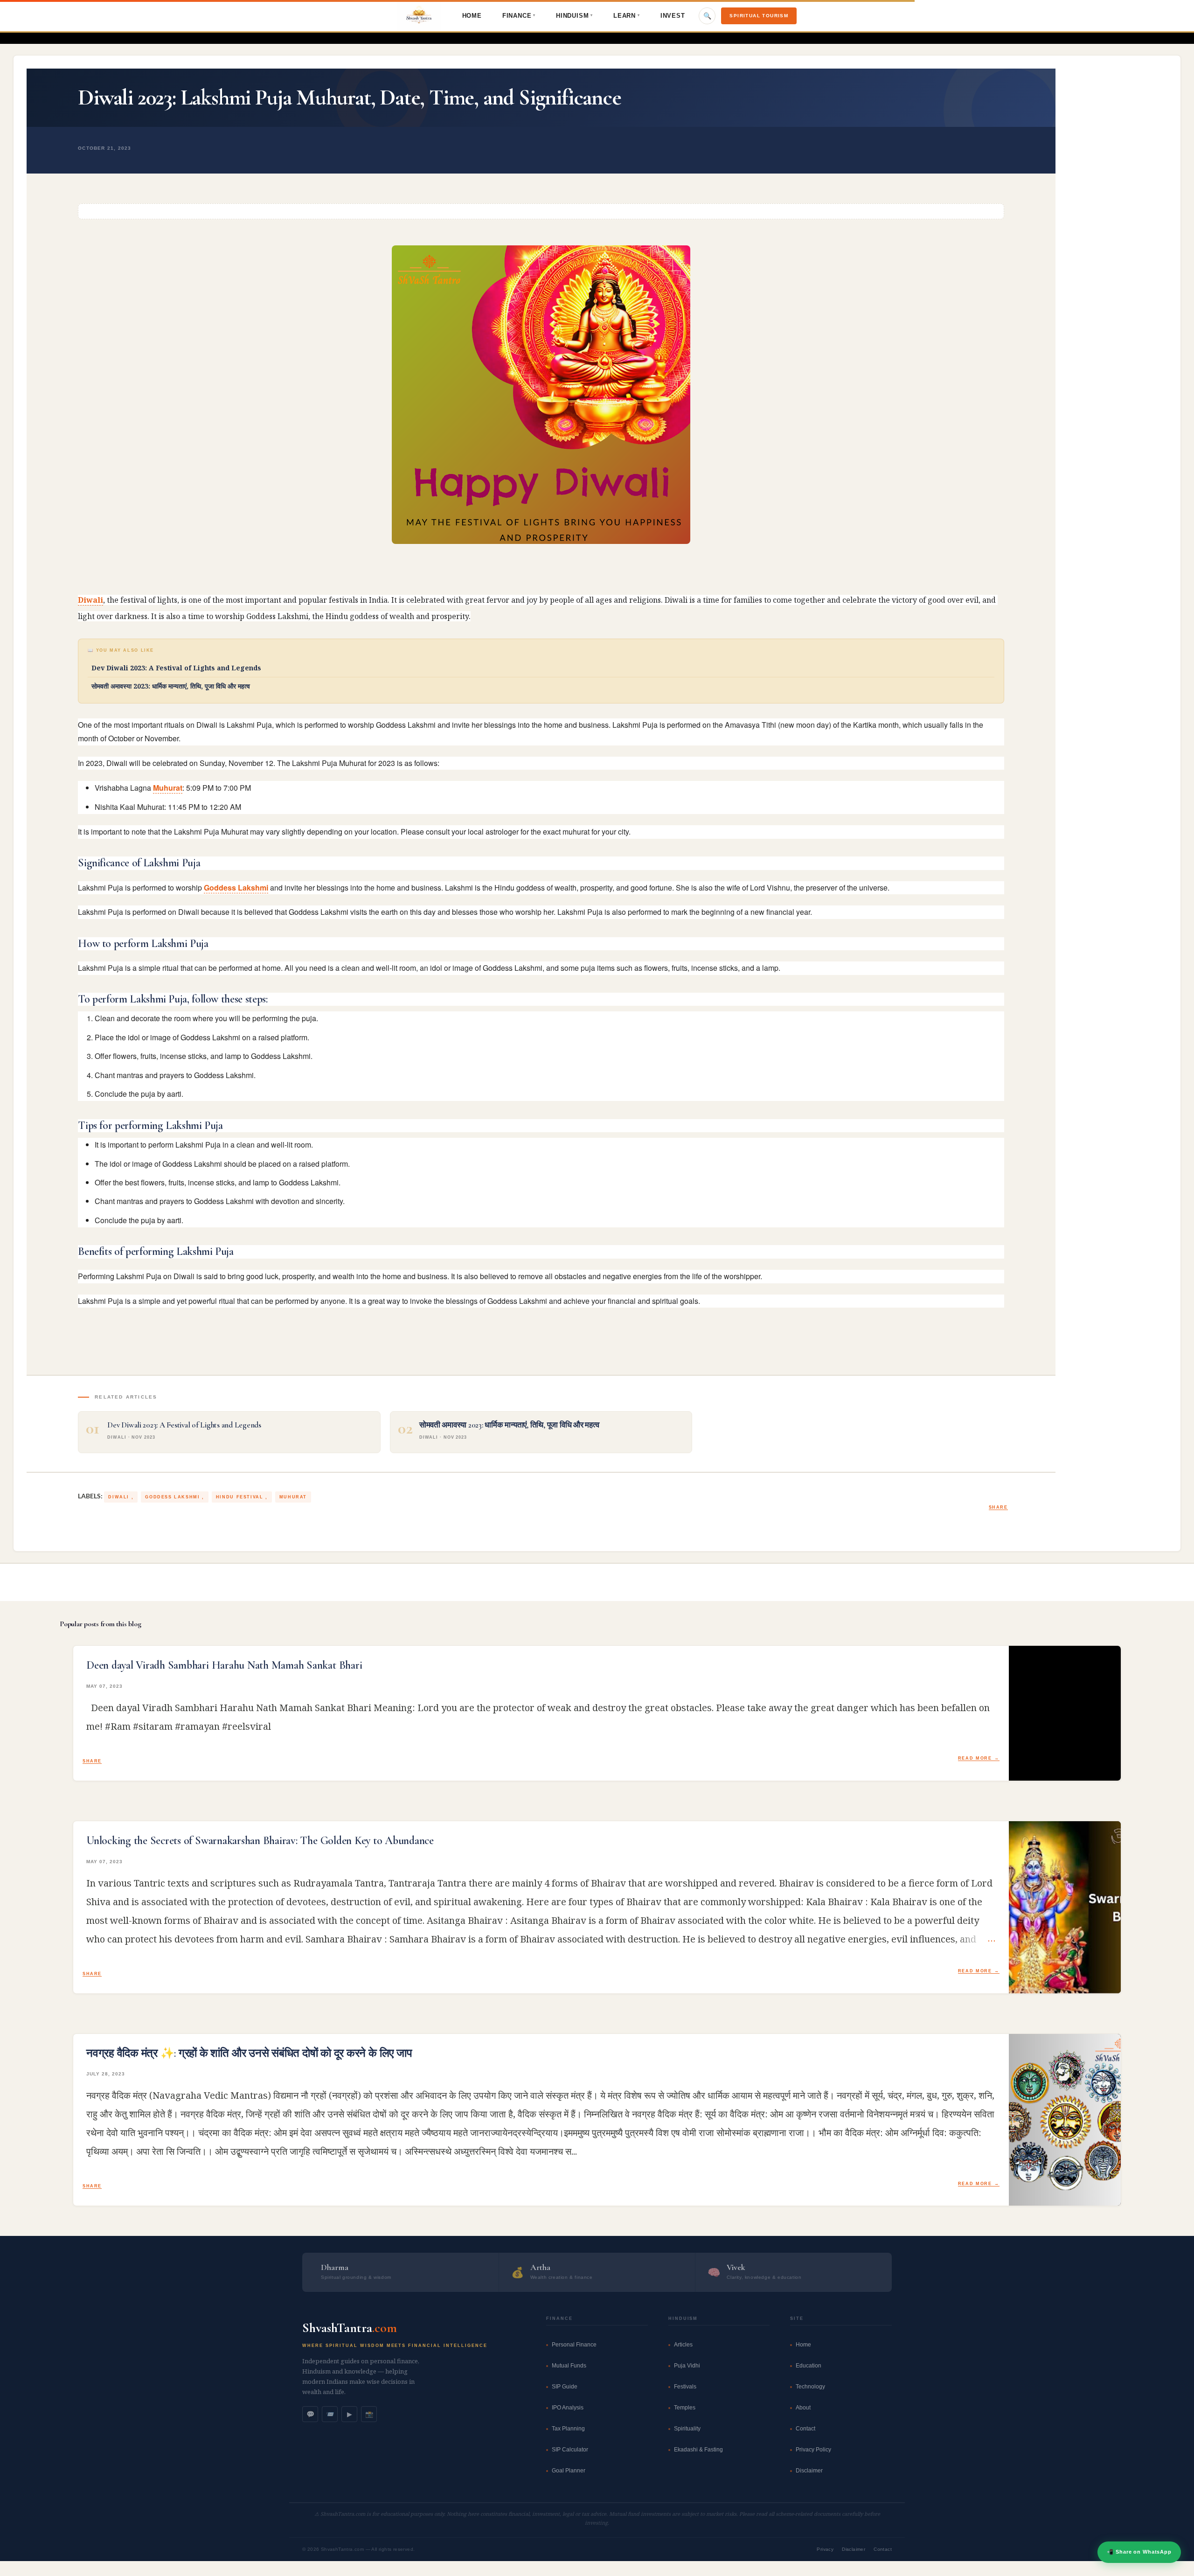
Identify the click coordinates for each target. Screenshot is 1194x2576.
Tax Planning (568, 2429)
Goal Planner (569, 2471)
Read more (975, 1758)
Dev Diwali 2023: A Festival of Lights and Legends (176, 668)
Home (472, 16)
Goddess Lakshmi (236, 888)
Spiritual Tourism (759, 16)
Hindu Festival (241, 1497)
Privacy (825, 2549)
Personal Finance (574, 2345)
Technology (810, 2387)
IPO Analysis (568, 2408)
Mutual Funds (569, 2366)
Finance (519, 16)
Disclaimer (809, 2471)
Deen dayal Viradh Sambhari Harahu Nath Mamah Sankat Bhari (224, 1665)
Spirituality (687, 2429)
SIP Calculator (570, 2450)
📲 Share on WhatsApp (1139, 2552)
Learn (627, 16)
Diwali (90, 600)
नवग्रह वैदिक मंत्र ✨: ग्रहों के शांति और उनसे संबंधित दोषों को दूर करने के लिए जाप (249, 2054)
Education (809, 2366)
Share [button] (998, 1507)
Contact (805, 2429)
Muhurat (168, 788)
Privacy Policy (813, 2450)
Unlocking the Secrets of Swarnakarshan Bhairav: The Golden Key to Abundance (260, 1841)
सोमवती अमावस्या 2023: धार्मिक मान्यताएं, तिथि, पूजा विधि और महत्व (171, 686)
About (803, 2408)
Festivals (685, 2387)
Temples (685, 2408)
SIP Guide (565, 2387)
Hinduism (574, 16)
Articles (683, 2345)
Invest (673, 16)
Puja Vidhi (687, 2366)
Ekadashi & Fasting (698, 2450)
